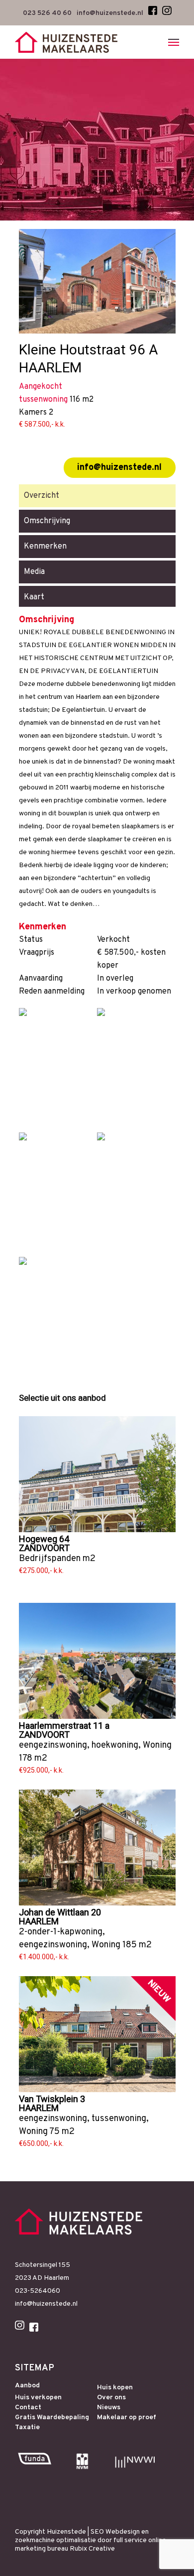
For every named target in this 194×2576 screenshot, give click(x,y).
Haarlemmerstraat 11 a (64, 1726)
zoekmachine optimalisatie (55, 2540)
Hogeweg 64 (44, 1539)
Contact (28, 2408)
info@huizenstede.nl (119, 468)
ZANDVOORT (44, 1548)
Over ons (111, 2398)
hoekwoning (115, 1745)
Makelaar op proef (127, 2418)
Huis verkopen (38, 2398)
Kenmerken (45, 547)
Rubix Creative (92, 2549)
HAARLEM (39, 1921)
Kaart (34, 597)
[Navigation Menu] (174, 42)
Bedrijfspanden (50, 1559)
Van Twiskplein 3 (52, 2099)
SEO (97, 2532)
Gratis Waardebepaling (52, 2418)
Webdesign (123, 2532)
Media (34, 572)
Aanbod (27, 2386)
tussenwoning (119, 2119)
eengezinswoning (53, 1745)
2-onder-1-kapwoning (61, 1932)
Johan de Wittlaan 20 (60, 1912)
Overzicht (42, 496)
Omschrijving (47, 521)
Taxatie (27, 2428)
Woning (157, 1745)
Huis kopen (115, 2388)
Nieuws (109, 2408)
